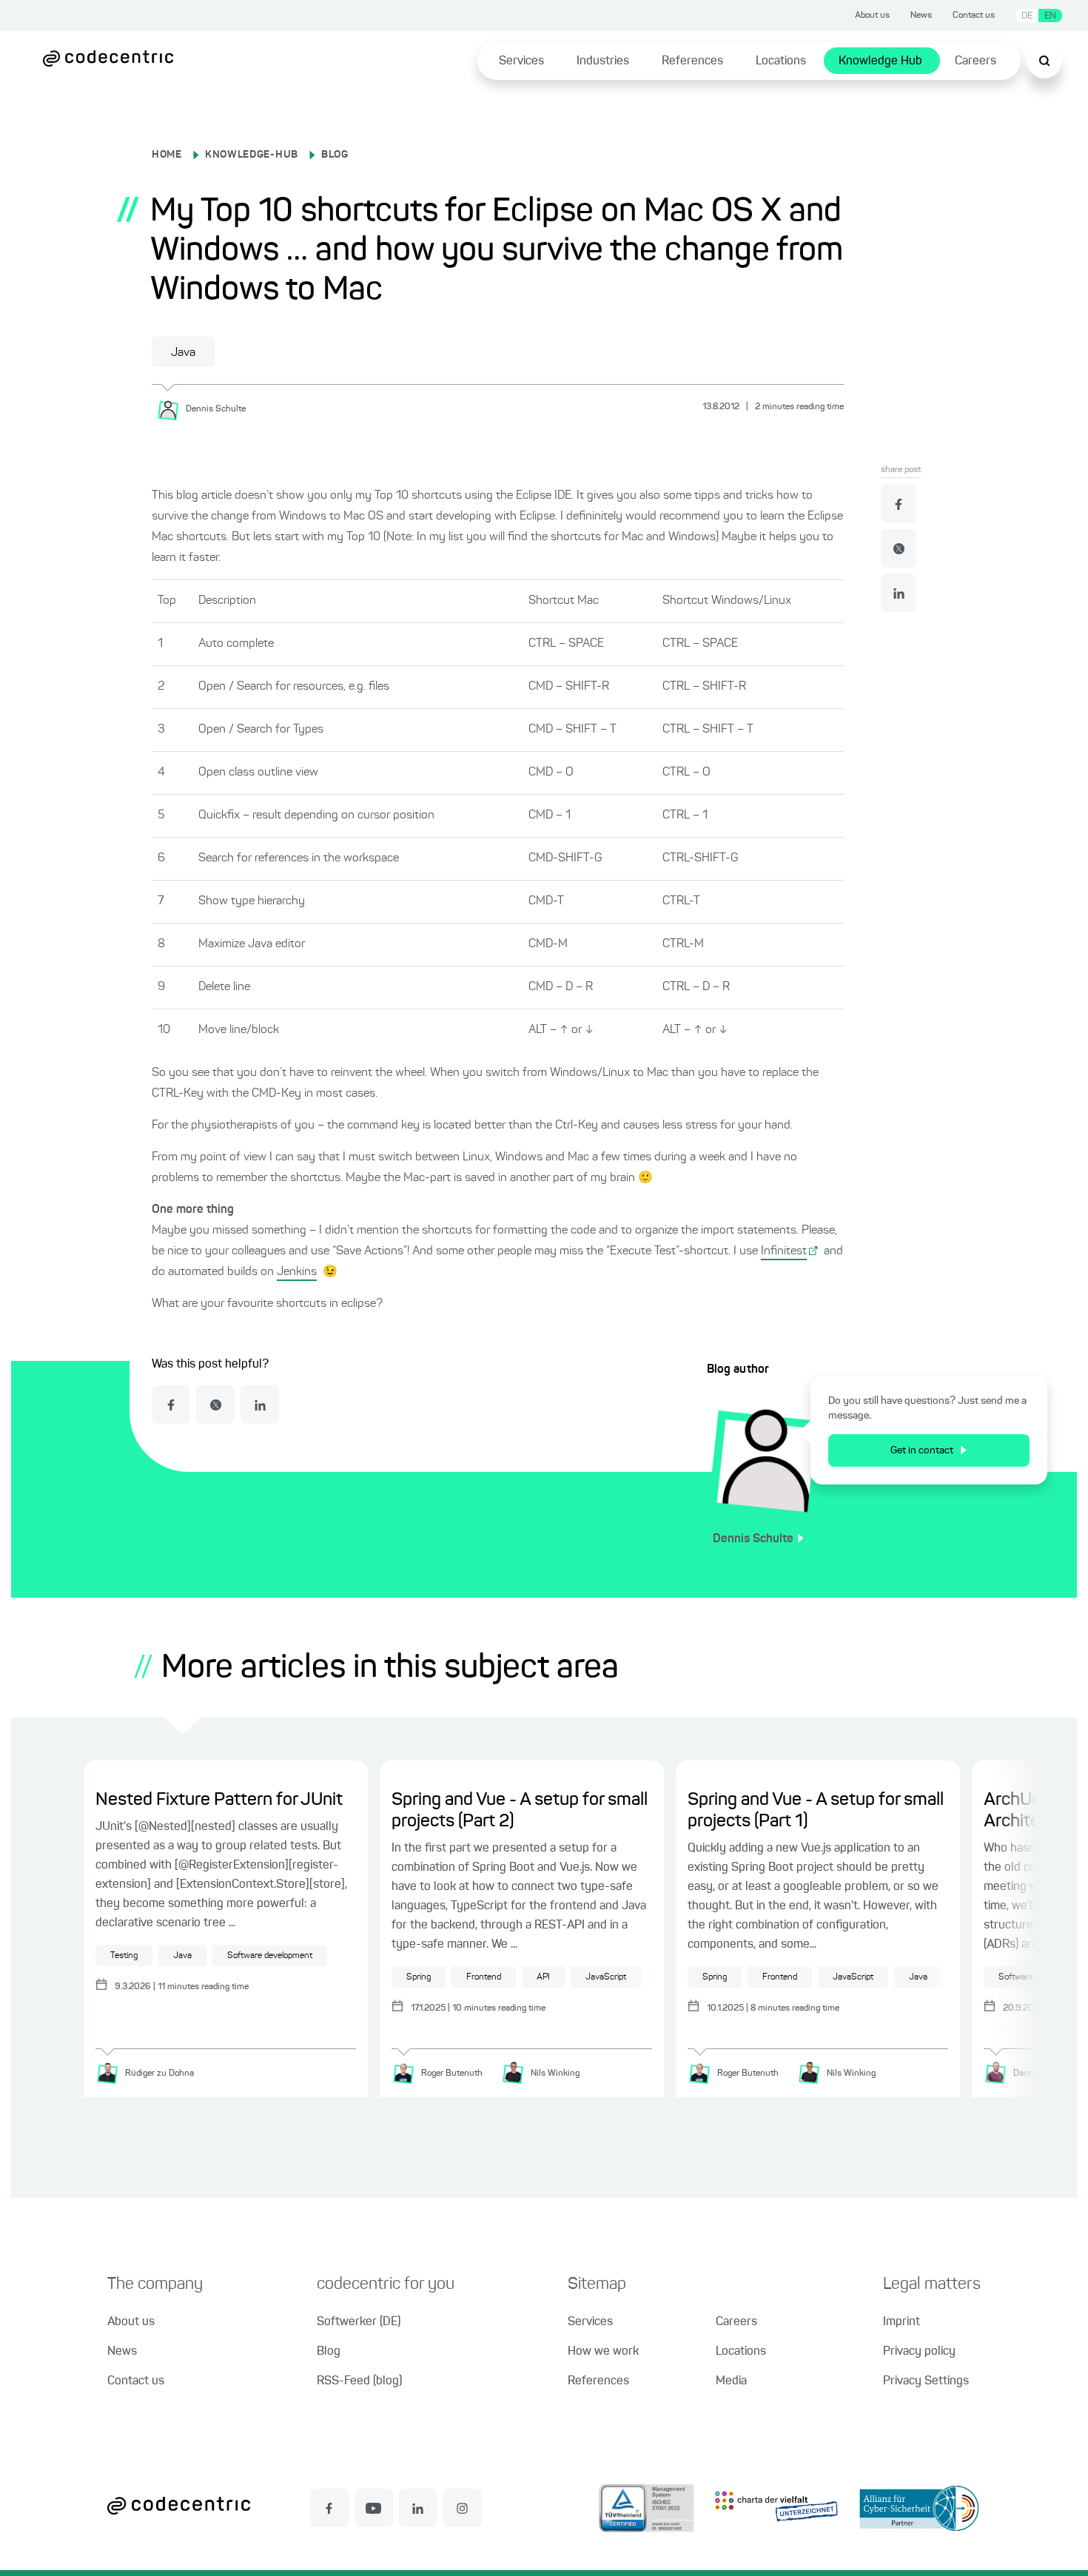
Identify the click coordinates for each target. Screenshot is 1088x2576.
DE (1027, 16)
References (692, 61)
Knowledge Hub (880, 61)
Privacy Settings (926, 2381)
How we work (603, 2352)
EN (1050, 16)
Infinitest (784, 1251)
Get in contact (922, 1450)
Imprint (901, 2322)
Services (521, 61)
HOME (167, 155)
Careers (975, 61)
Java (183, 353)
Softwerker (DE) (359, 2322)
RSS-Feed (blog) (359, 2381)
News (921, 16)
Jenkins (297, 1272)
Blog (329, 2352)
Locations (781, 61)
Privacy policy (919, 2352)
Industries (603, 61)
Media (731, 2381)
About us (872, 16)
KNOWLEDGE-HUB (252, 155)
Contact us (974, 16)
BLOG (335, 155)
